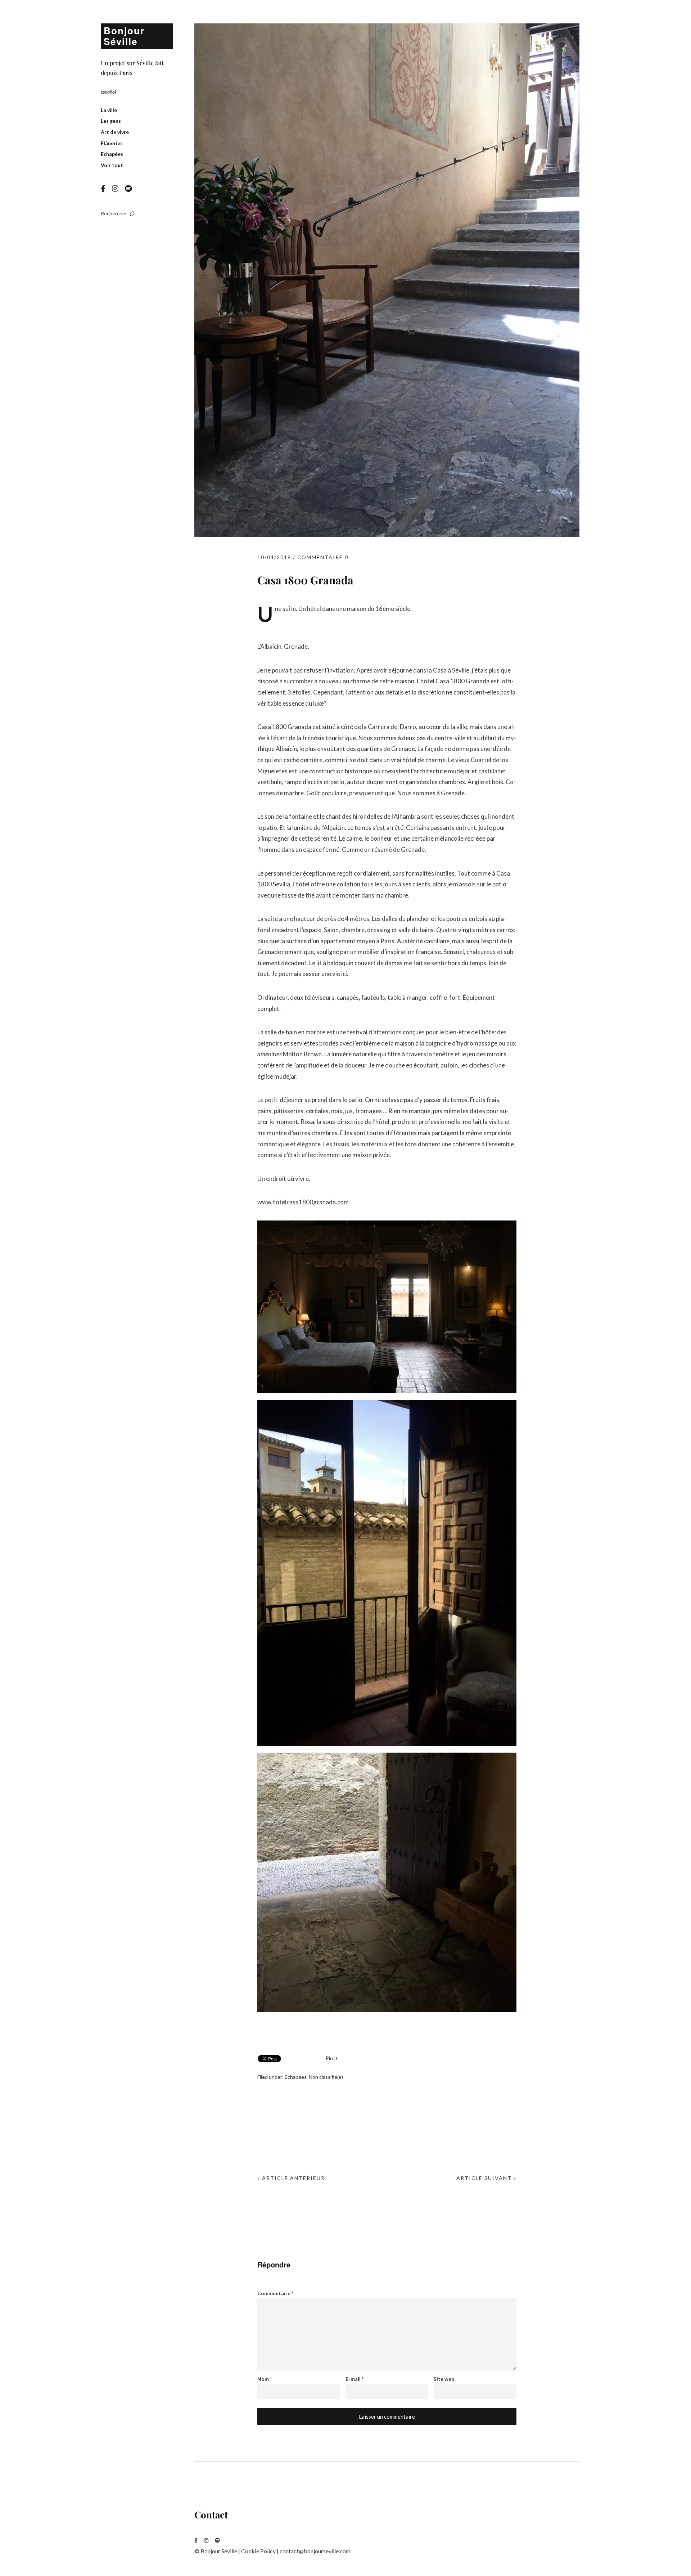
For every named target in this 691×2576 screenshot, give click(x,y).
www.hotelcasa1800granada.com (303, 1202)
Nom (265, 2379)
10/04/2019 (274, 557)
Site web (444, 2379)
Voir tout (112, 165)
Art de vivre (115, 132)
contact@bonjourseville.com (315, 2551)
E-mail (354, 2379)
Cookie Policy (258, 2551)
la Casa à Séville (448, 670)
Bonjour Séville (124, 36)
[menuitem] (108, 92)
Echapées (112, 154)
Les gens (111, 121)
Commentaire (275, 2293)
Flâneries (112, 143)
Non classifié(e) (326, 2077)
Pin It (332, 2058)
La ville (109, 110)
